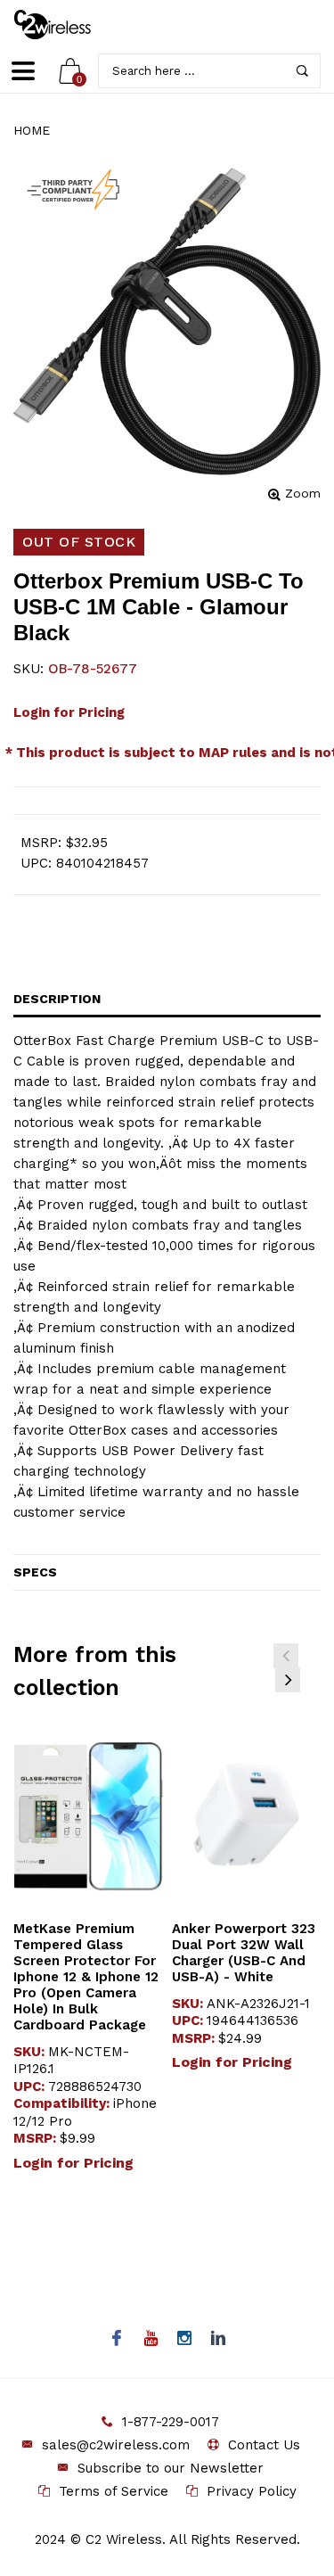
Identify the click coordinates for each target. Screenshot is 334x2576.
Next (288, 1680)
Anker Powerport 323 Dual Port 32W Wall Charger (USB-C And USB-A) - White (244, 1953)
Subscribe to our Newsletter (171, 2468)
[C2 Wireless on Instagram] (184, 2340)
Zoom (303, 493)
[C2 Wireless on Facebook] (116, 2340)
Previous (286, 1656)
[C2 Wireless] (65, 25)
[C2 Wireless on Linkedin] (218, 2340)
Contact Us (264, 2445)
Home (32, 130)
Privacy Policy (252, 2491)
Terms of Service (114, 2491)
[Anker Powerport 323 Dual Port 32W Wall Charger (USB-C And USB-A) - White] (247, 1816)
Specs (35, 1572)
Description (57, 999)
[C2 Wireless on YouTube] (150, 2340)
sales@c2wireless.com (116, 2445)
